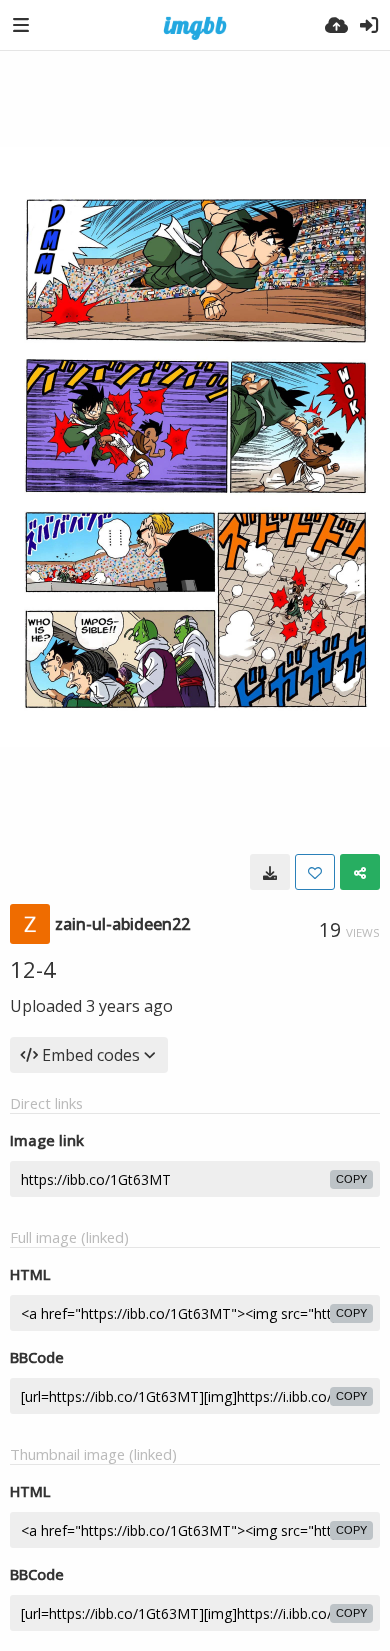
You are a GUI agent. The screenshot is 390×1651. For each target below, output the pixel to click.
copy (351, 1179)
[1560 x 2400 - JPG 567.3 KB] (270, 872)
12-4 (33, 969)
